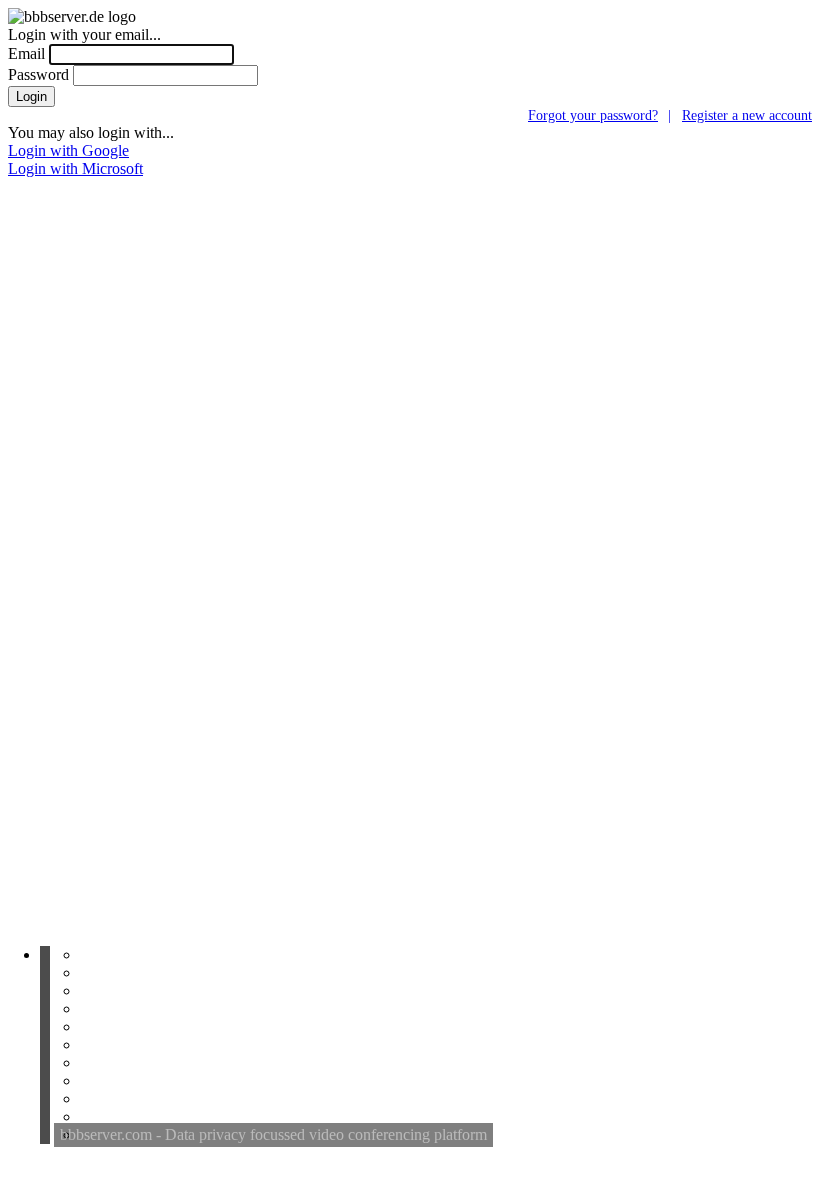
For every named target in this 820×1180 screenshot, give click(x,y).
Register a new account (747, 115)
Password (38, 74)
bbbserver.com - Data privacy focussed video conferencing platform (273, 1134)
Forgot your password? (593, 115)
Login (31, 96)
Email (26, 53)
